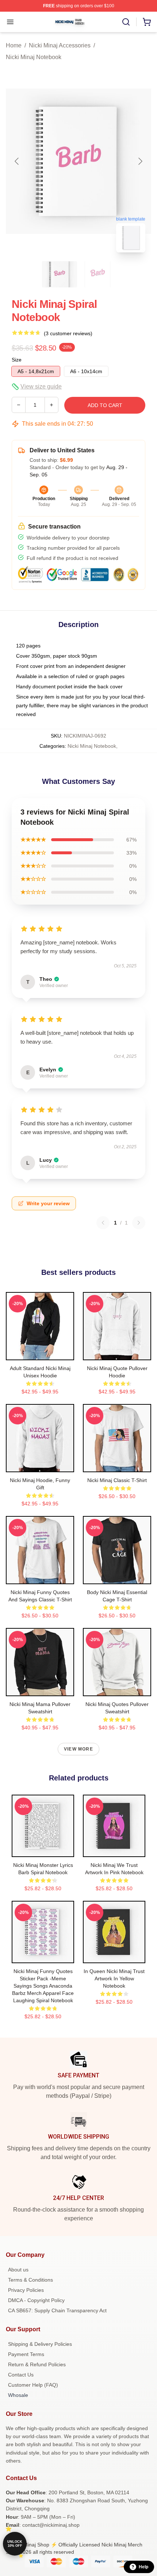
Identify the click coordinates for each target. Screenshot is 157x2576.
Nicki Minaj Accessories (60, 45)
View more (78, 1749)
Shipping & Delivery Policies (40, 2344)
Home (14, 45)
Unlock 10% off (15, 2544)
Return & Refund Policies (37, 2364)
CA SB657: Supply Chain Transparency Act (57, 2310)
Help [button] (143, 2567)
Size (17, 360)
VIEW (40, 1353)
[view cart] (147, 22)
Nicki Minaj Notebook (34, 57)
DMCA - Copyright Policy (36, 2300)
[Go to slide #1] (60, 274)
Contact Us (21, 2375)
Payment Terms (26, 2354)
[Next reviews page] (139, 1223)
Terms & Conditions (30, 2280)
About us (18, 2270)
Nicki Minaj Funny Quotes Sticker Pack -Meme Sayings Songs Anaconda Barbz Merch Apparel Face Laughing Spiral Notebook (43, 1986)
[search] (126, 22)
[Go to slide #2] (97, 274)
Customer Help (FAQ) (33, 2385)
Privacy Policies (26, 2290)
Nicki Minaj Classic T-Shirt (117, 1480)
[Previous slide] (17, 161)
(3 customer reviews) (68, 333)
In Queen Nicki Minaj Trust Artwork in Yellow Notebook (114, 1979)
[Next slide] (140, 161)
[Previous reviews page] (103, 1223)
